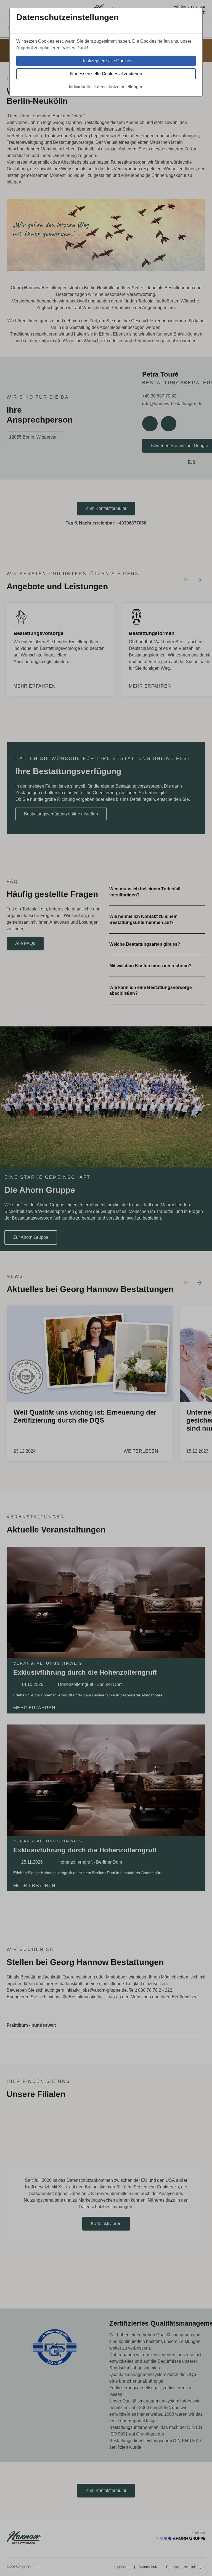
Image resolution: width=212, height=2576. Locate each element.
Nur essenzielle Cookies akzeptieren (106, 74)
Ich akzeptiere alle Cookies (106, 61)
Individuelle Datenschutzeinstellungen (106, 87)
